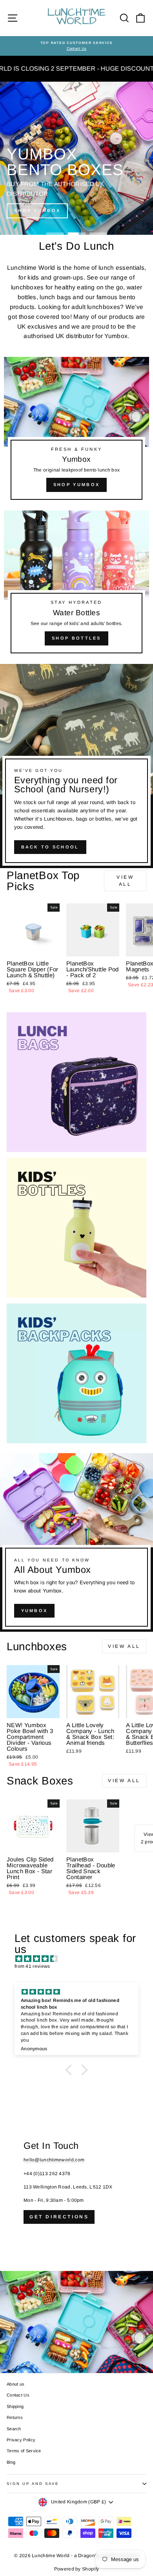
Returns (15, 2417)
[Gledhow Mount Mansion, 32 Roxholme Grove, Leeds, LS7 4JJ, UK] (76, 2245)
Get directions (59, 2217)
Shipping (15, 2406)
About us (15, 2384)
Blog (11, 2462)
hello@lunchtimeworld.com (54, 2160)
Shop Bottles (76, 638)
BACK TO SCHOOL (50, 847)
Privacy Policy (21, 2440)
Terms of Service (24, 2451)
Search (14, 2429)
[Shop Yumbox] (76, 432)
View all (125, 880)
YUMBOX (35, 1611)
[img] (80, 1959)
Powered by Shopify (76, 2569)
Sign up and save (33, 2484)
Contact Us (18, 2395)
